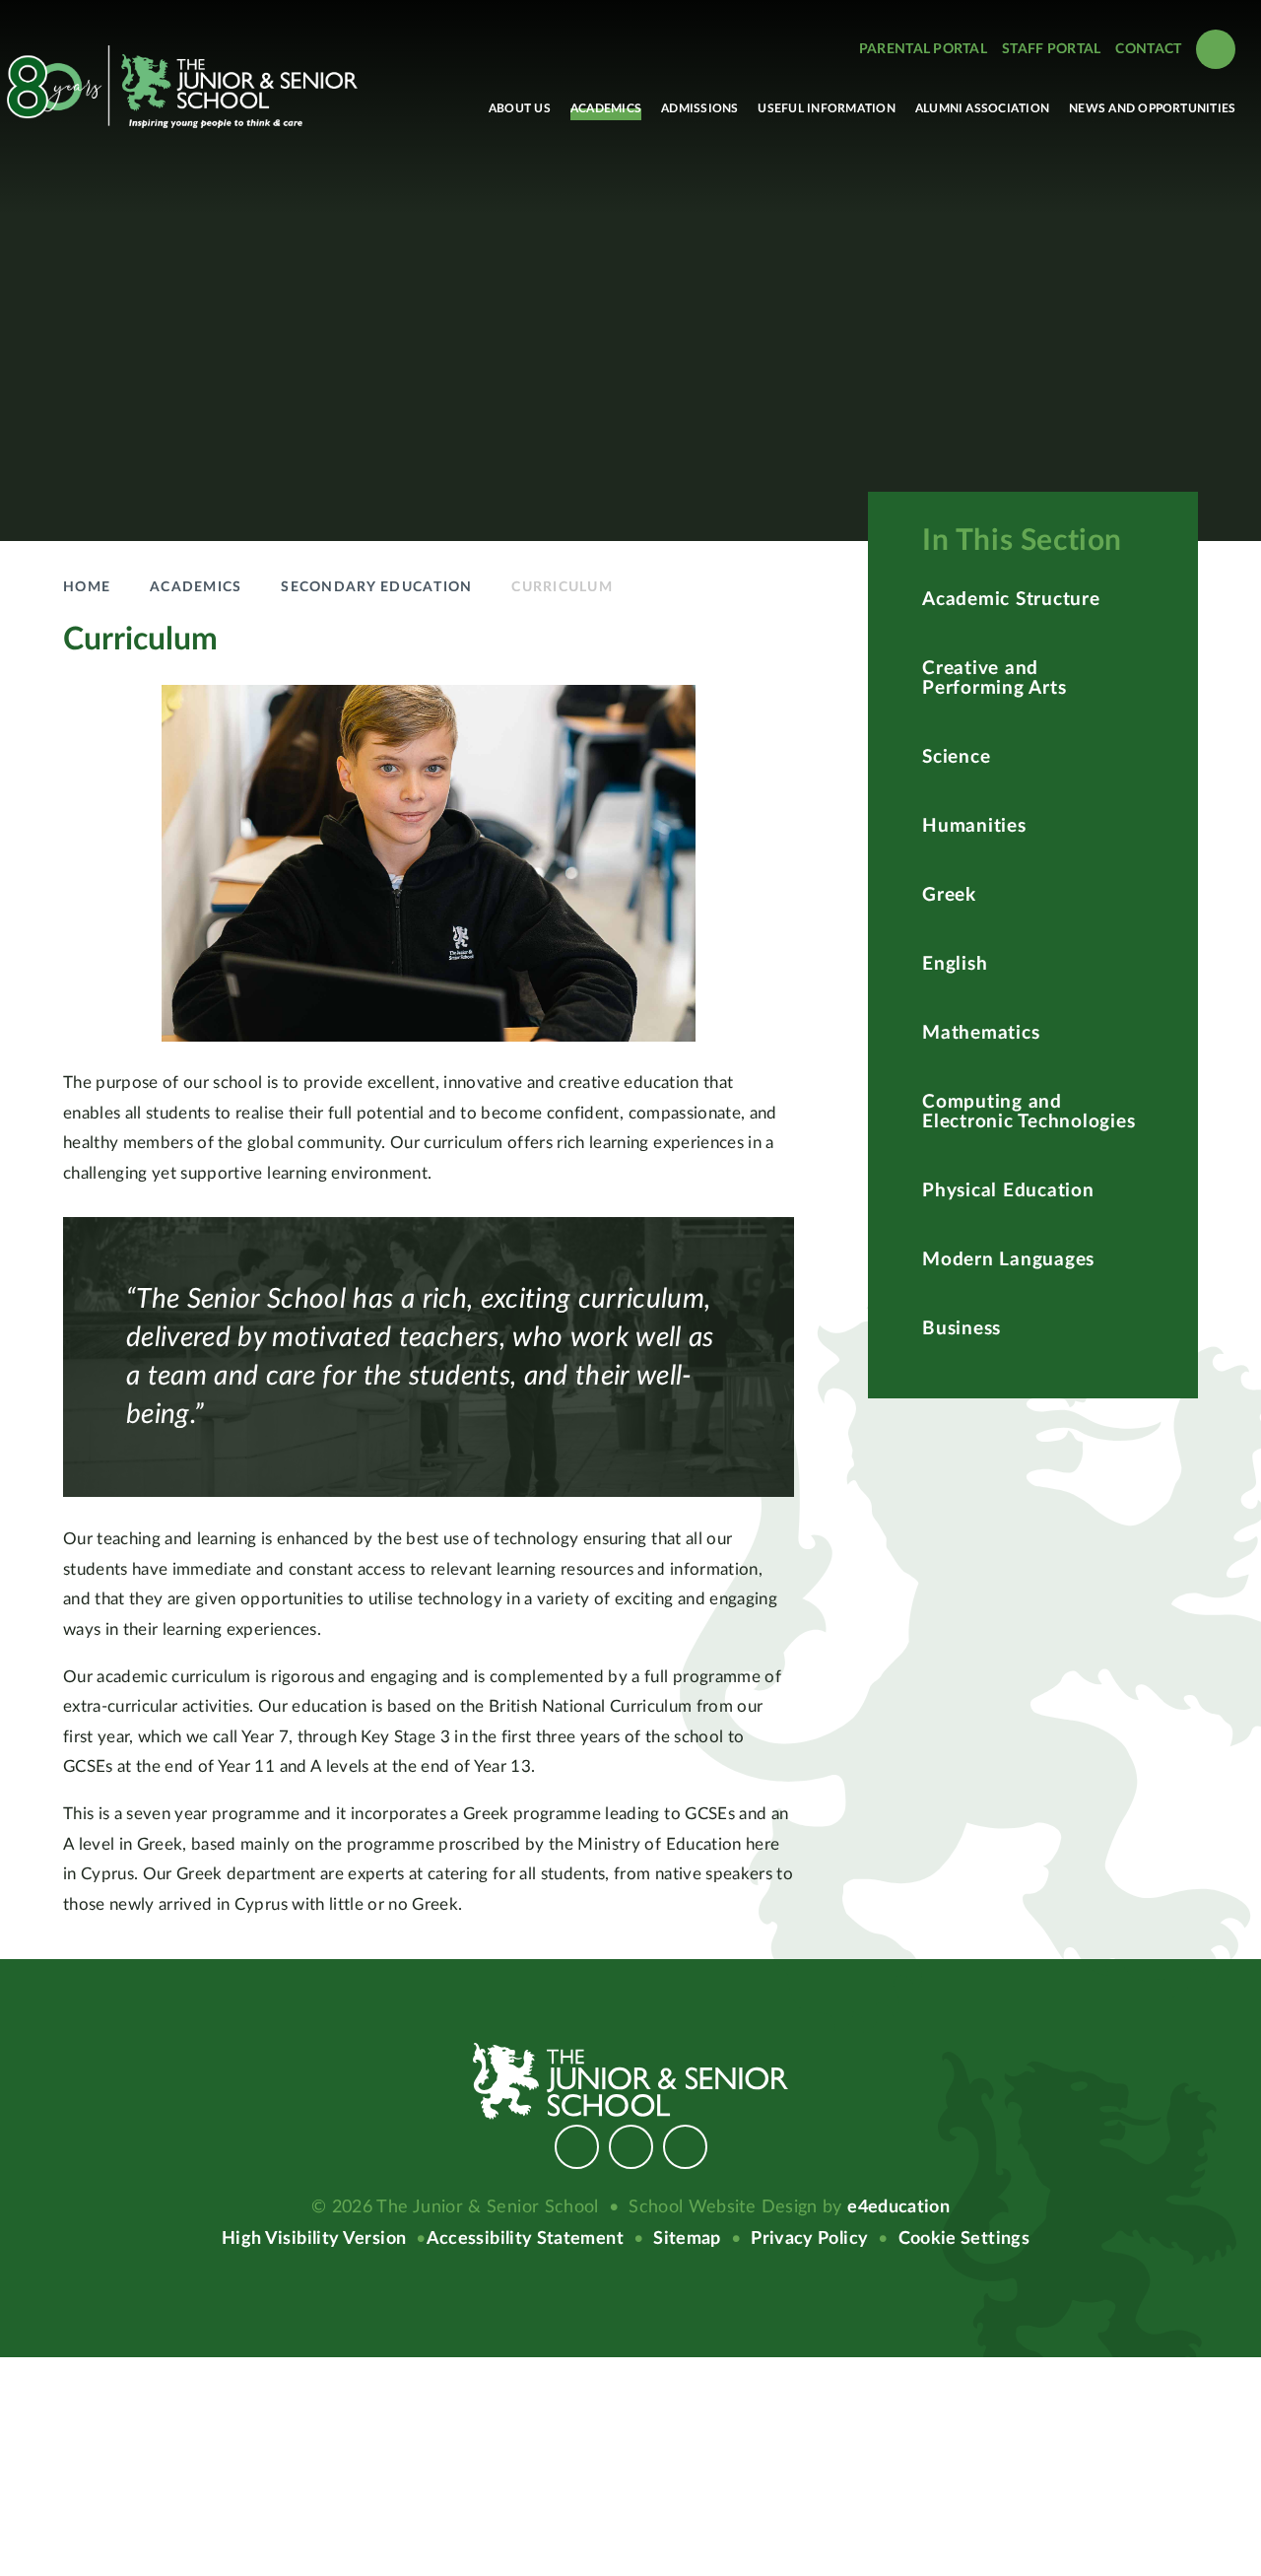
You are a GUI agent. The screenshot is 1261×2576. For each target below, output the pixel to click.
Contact (1148, 49)
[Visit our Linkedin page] (685, 2147)
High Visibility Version (314, 2239)
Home (87, 587)
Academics (196, 587)
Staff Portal (1051, 49)
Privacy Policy (809, 2239)
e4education (898, 2207)
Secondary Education (376, 587)
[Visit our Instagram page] (631, 2147)
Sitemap (687, 2239)
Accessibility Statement (525, 2239)
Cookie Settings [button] (964, 2239)
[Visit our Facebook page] (577, 2147)
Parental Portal (923, 49)
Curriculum (562, 587)
